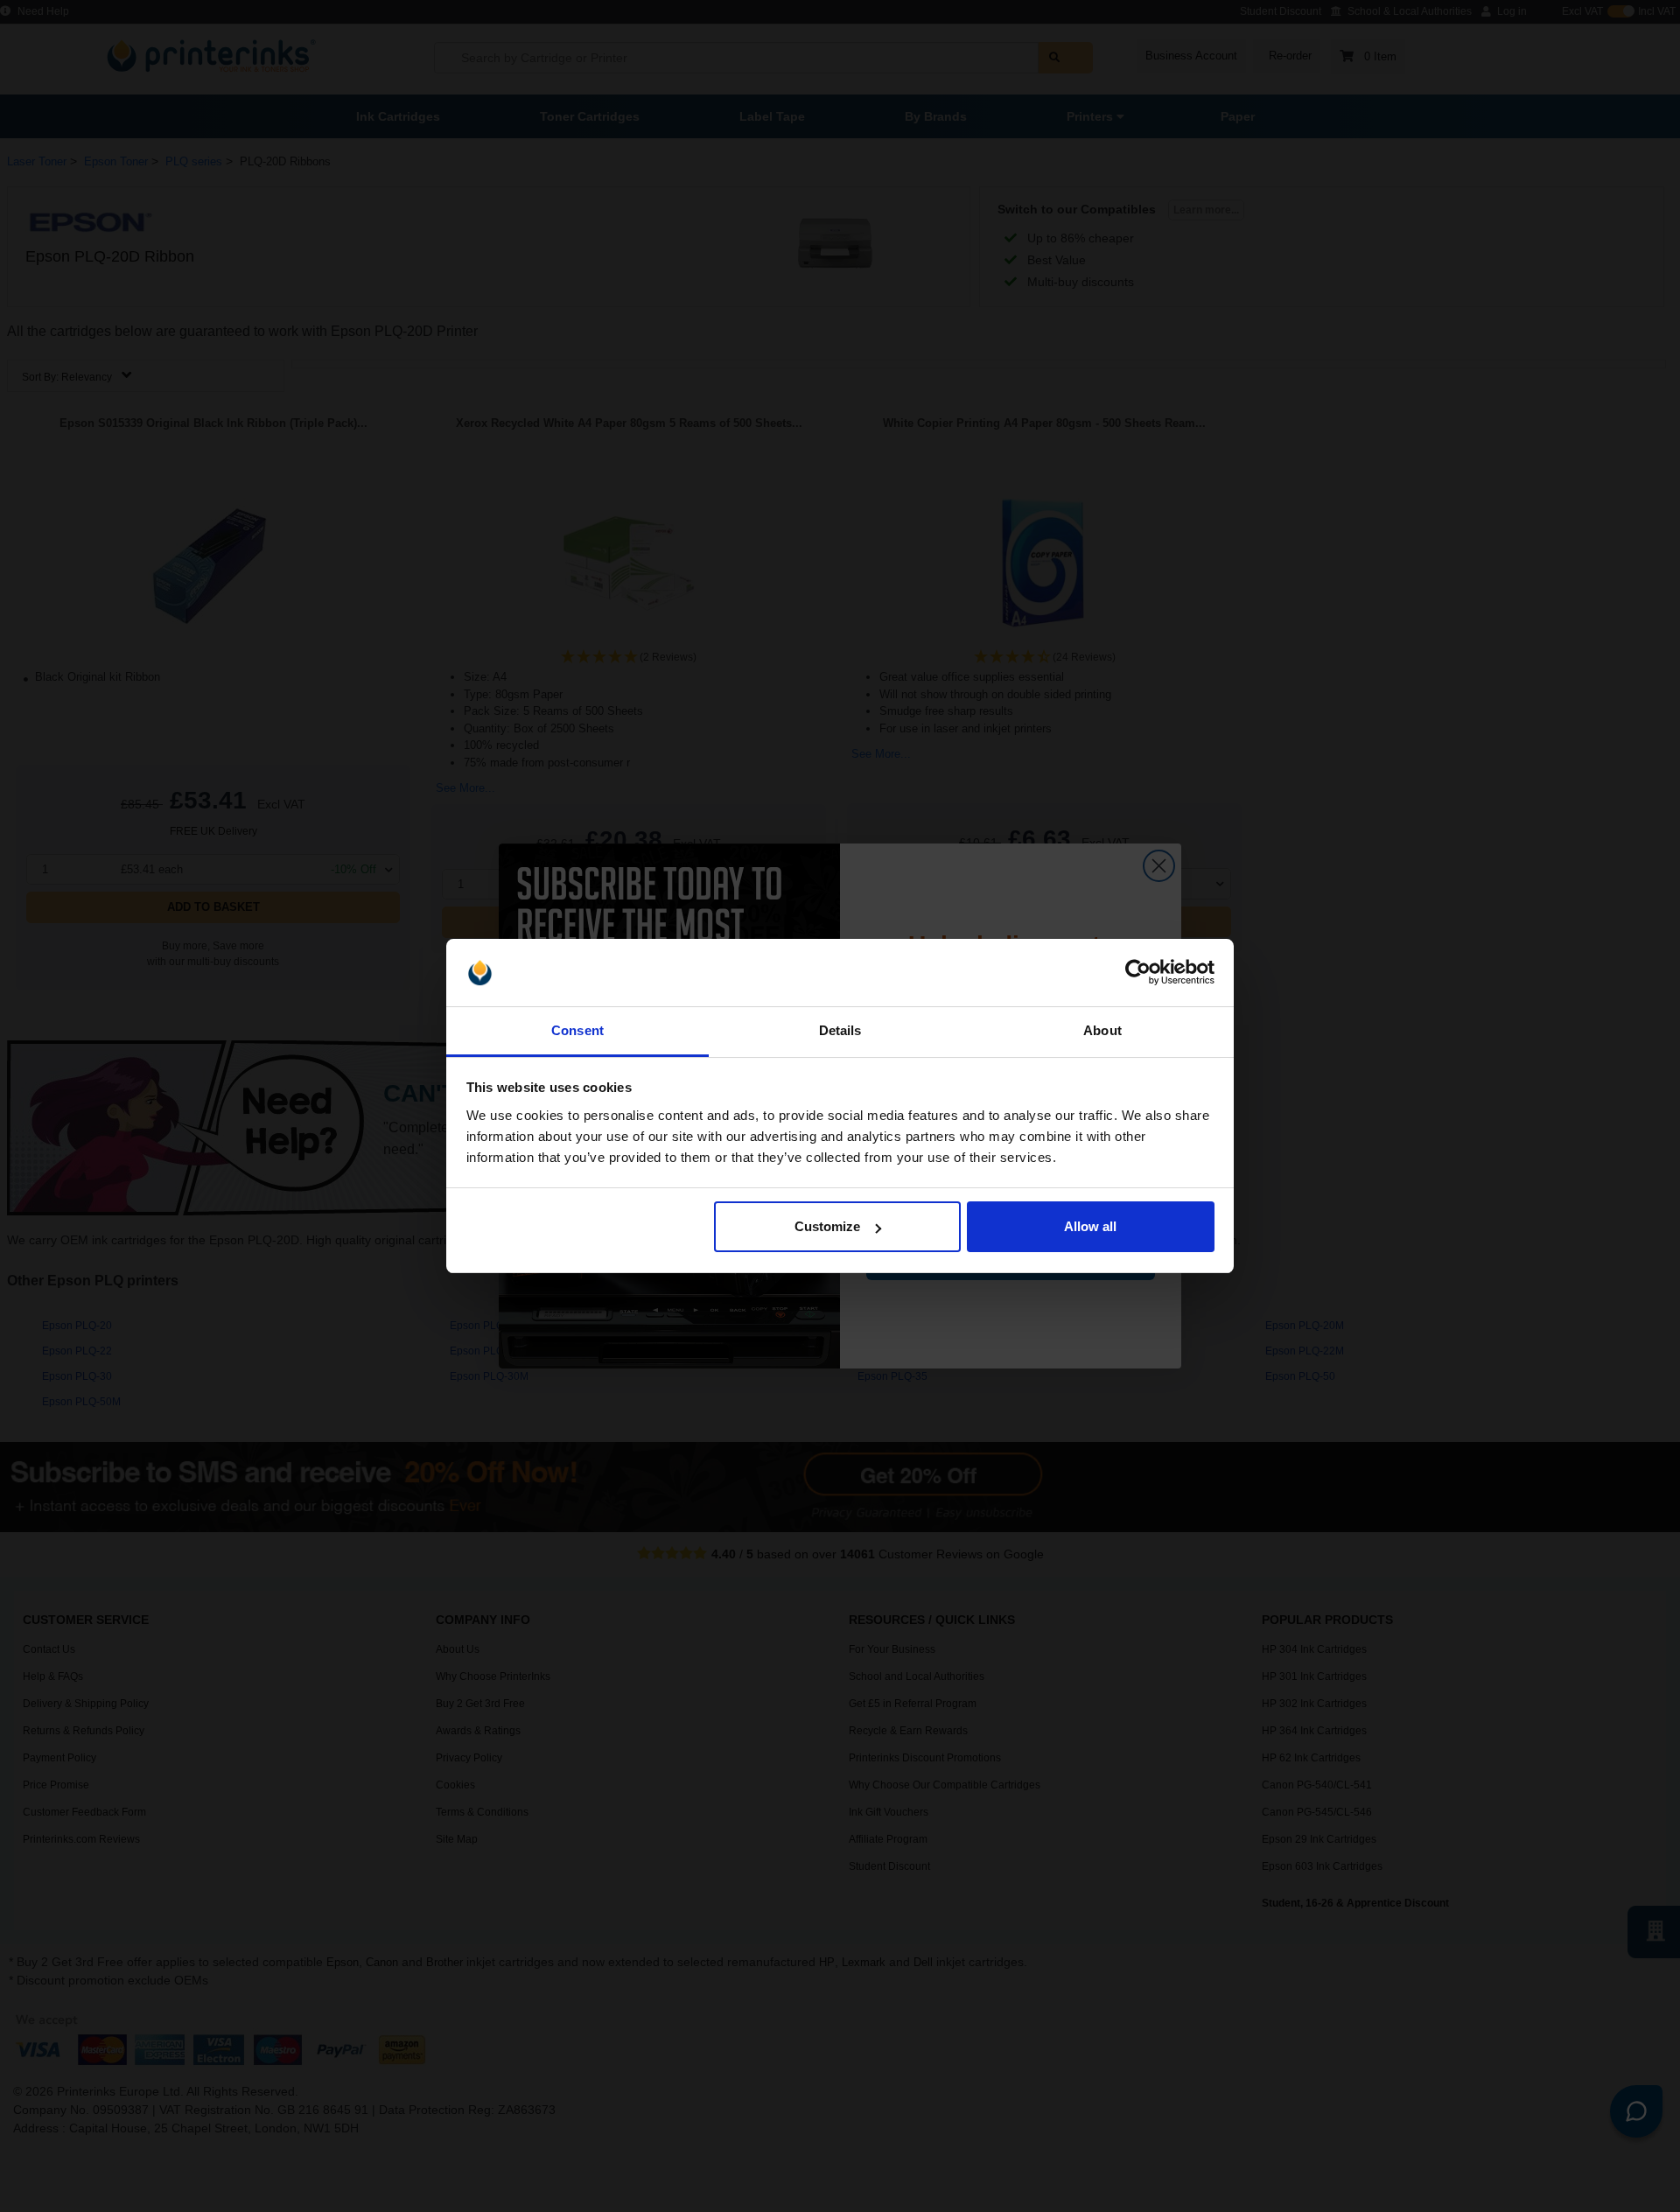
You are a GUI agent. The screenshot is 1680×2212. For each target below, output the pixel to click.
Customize (827, 1226)
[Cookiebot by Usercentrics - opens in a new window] (1138, 973)
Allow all (1090, 1226)
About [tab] (1102, 1030)
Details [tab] (840, 1030)
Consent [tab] (577, 1030)
